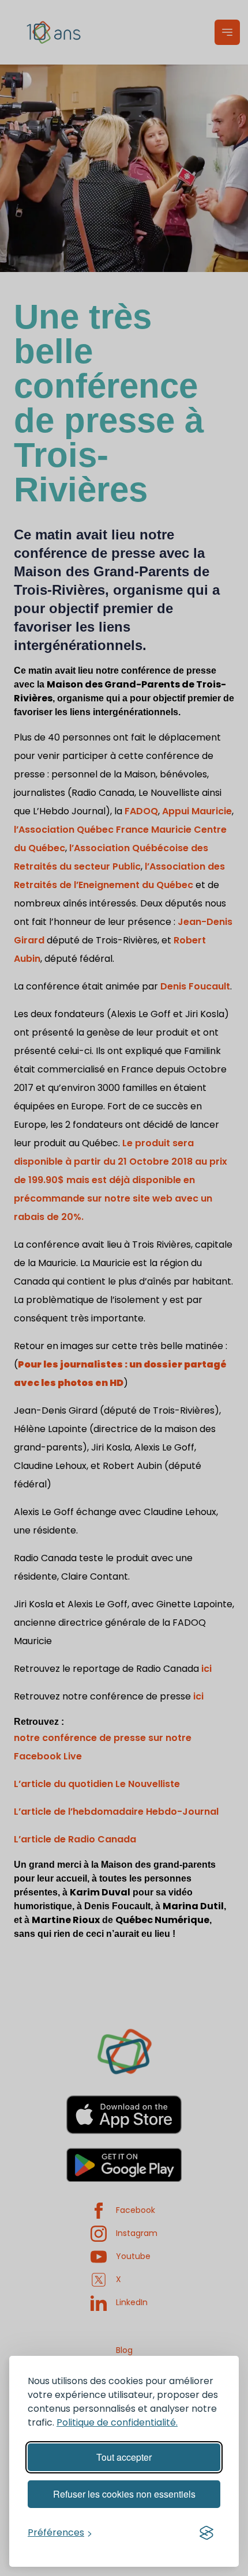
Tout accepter (124, 2457)
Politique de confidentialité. (117, 2422)
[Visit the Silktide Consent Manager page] (206, 2533)
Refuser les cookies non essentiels (124, 2494)
